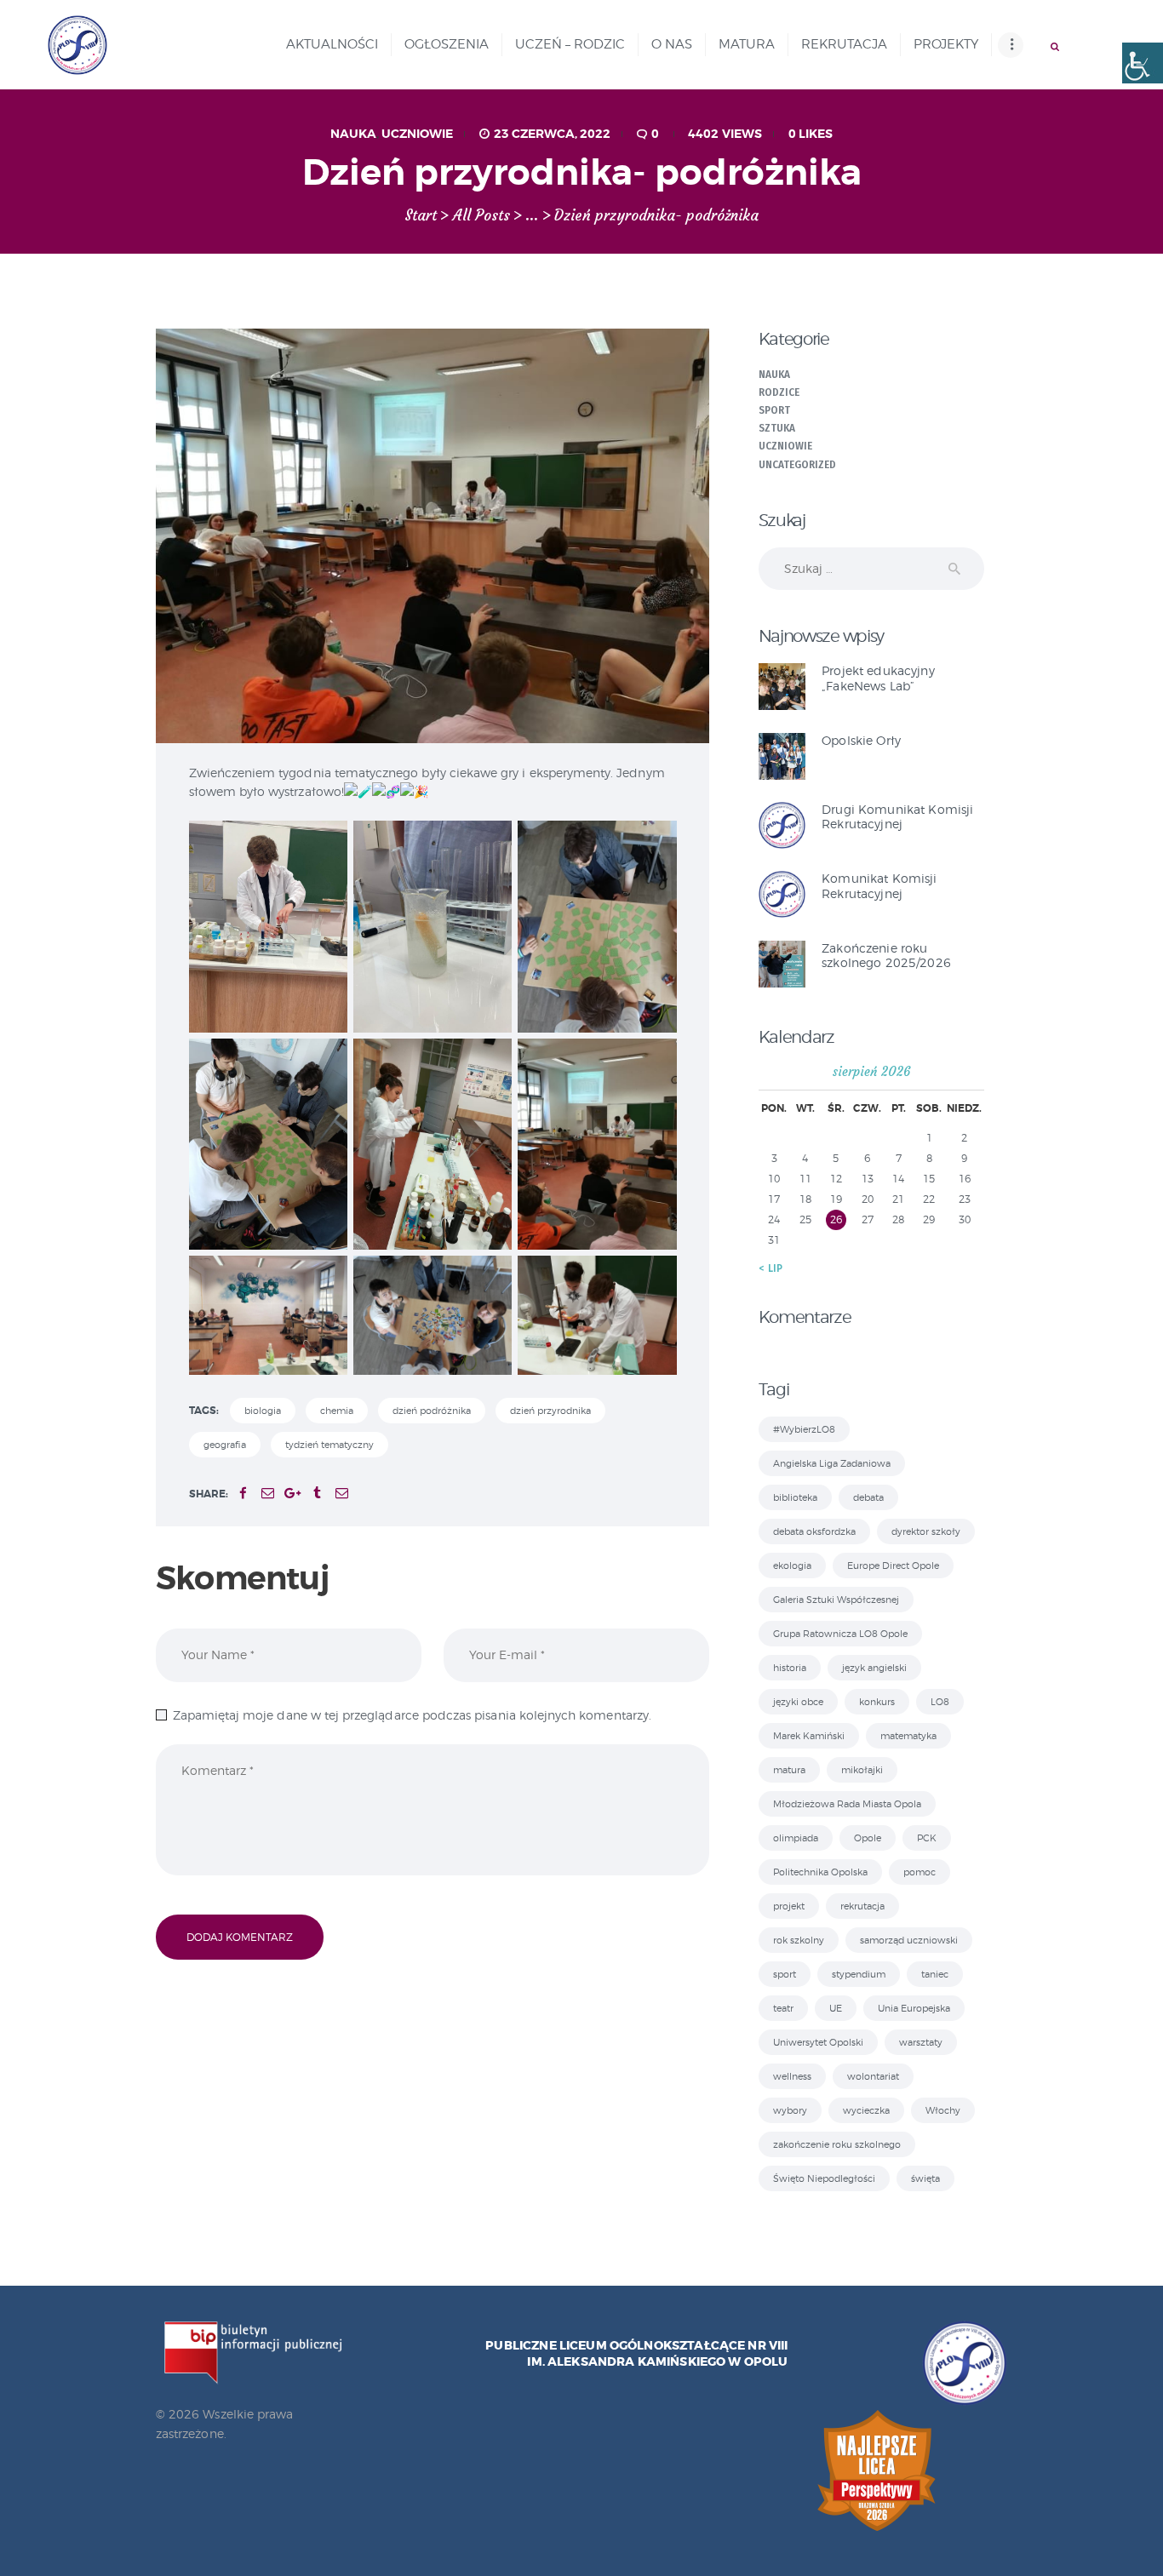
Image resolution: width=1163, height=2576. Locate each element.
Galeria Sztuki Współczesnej (836, 1600)
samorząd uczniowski (909, 1940)
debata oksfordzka (814, 1531)
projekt (789, 1906)
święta (925, 2178)
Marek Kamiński (809, 1736)
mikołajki (862, 1770)
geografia (225, 1445)
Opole (868, 1838)
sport (785, 1974)
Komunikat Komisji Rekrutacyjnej (879, 885)
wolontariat (873, 2076)
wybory (790, 2110)
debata (868, 1497)
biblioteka (795, 1497)
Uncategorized (798, 465)
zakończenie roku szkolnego (837, 2144)
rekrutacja (862, 1906)
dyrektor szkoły (926, 1531)
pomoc (920, 1872)
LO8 (940, 1702)
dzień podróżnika (432, 1411)
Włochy (943, 2110)
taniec (935, 1974)
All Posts (481, 215)
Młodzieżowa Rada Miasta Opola (847, 1804)
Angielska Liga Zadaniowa (832, 1463)
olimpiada (796, 1838)
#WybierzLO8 (804, 1429)
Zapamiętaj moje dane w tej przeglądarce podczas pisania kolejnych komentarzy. (412, 1715)
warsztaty (921, 2042)
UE (836, 2008)
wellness (792, 2076)
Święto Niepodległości (824, 2178)
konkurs (877, 1702)
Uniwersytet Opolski (818, 2042)
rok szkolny (799, 1940)
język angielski (874, 1668)
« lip (771, 1268)
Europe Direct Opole (893, 1566)
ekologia (792, 1566)
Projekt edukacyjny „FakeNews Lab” (878, 678)
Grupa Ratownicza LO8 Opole (840, 1634)
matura (789, 1770)
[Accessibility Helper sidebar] (1143, 63)
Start (421, 216)
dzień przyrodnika (550, 1411)
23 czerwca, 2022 (552, 134)
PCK (927, 1838)
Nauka (353, 134)
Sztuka (777, 428)
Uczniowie (417, 134)
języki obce (798, 1702)
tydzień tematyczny (329, 1445)
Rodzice (779, 392)
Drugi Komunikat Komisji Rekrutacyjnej (897, 816)
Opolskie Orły (861, 740)
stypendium (859, 1974)
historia (790, 1668)
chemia (337, 1411)
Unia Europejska (914, 2008)
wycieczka (866, 2110)
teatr (783, 2008)
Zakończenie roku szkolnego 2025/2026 (886, 955)
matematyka (908, 1736)
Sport (774, 410)
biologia (263, 1411)
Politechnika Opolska (820, 1872)
